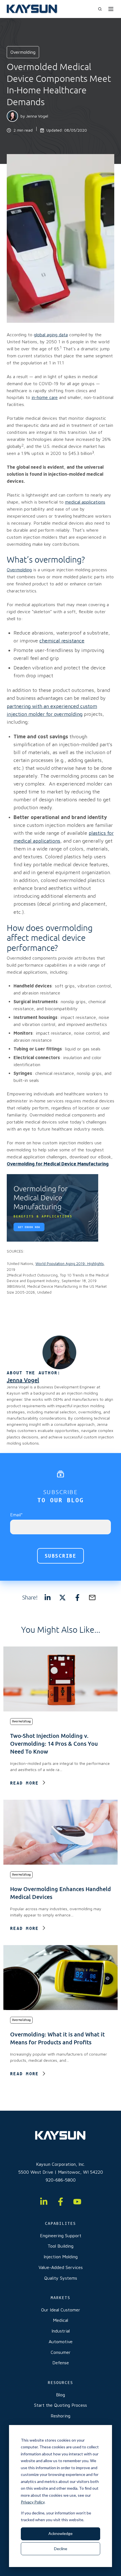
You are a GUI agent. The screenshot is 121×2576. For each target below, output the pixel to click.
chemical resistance (62, 641)
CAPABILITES (60, 2223)
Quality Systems (61, 2278)
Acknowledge (60, 2533)
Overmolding (19, 570)
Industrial (61, 2331)
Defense (61, 2363)
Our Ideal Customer (61, 2310)
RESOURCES (60, 2383)
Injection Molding (61, 2257)
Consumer (61, 2352)
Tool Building (60, 2246)
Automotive (61, 2342)
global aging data (51, 335)
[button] (100, 9)
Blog (60, 2395)
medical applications (85, 502)
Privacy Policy (33, 2502)
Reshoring (60, 2416)
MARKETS (60, 2298)
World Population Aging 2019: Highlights (70, 1264)
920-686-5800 (61, 2180)
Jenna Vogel (37, 116)
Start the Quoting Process (60, 2405)
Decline (61, 2549)
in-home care (45, 397)
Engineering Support (61, 2236)
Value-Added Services (61, 2267)
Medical (60, 2320)
